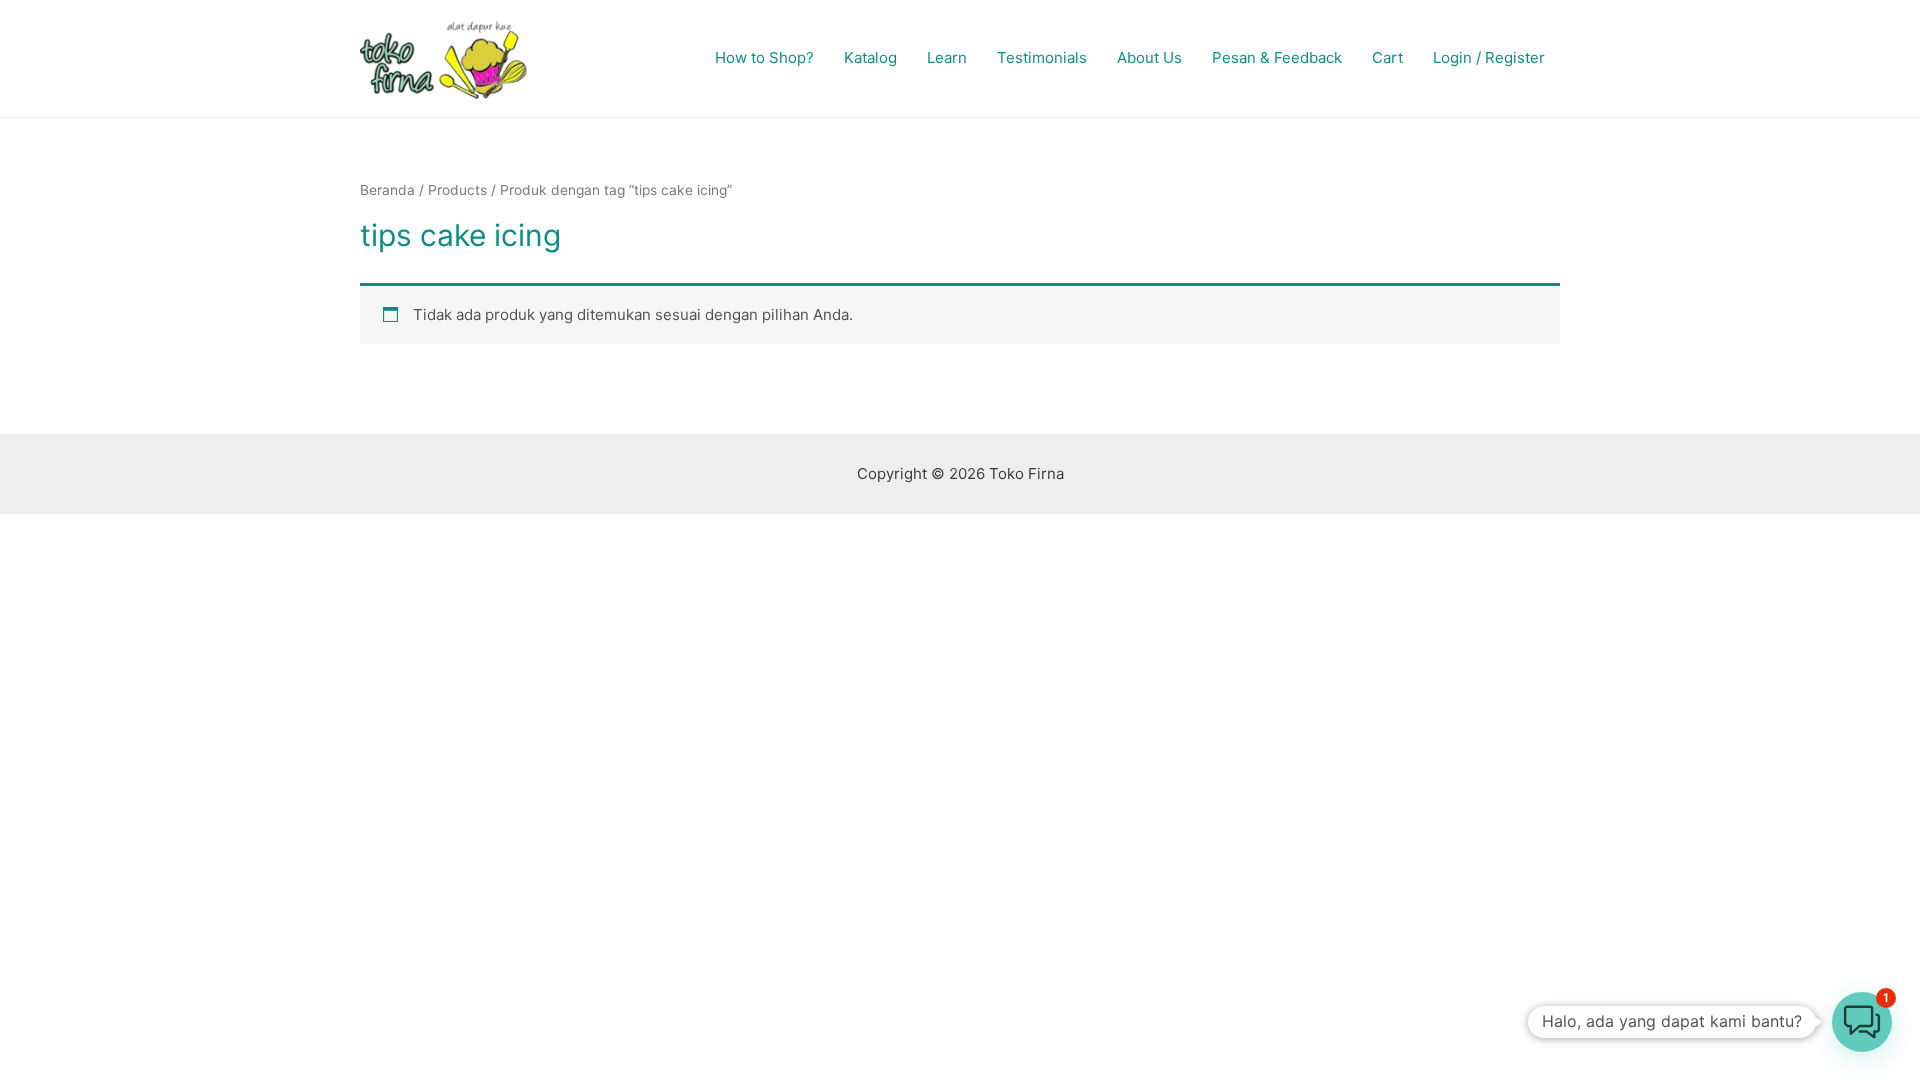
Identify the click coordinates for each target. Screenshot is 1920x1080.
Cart (1387, 57)
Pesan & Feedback (1277, 57)
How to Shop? (764, 57)
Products (457, 190)
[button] (1862, 1022)
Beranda (387, 190)
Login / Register (1489, 57)
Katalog (870, 57)
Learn (947, 57)
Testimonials (1042, 57)
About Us (1149, 57)
